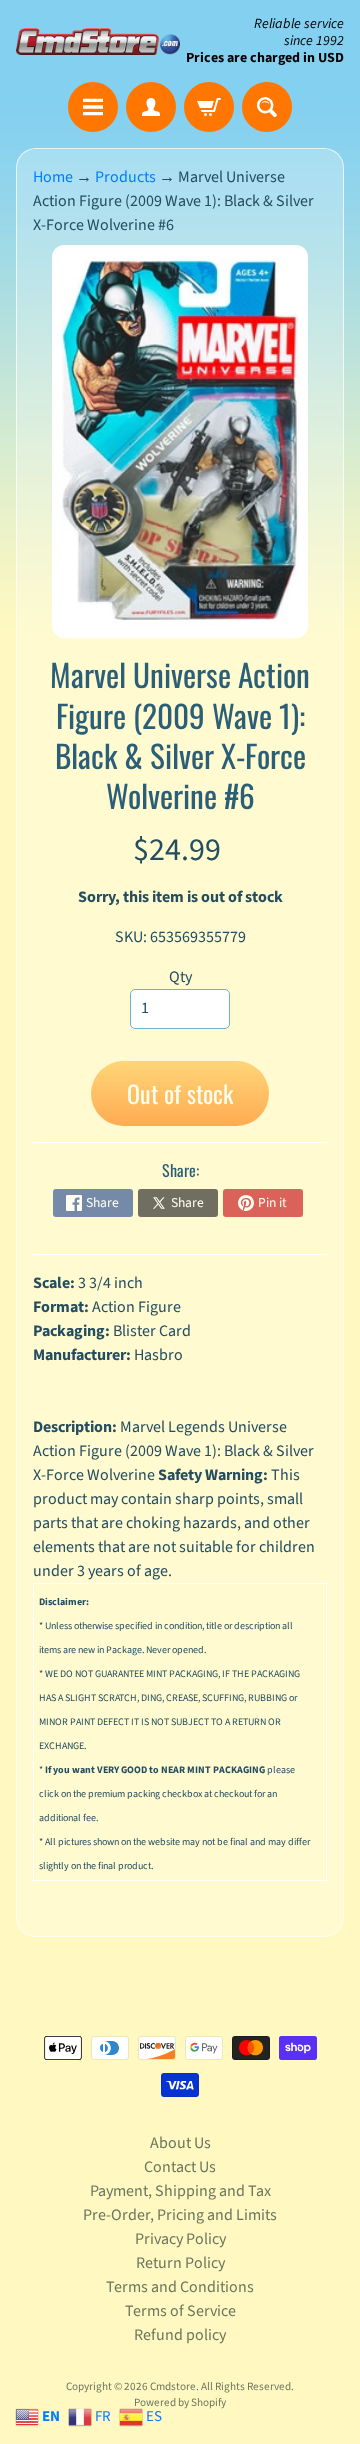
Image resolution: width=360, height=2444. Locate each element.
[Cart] (209, 107)
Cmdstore (173, 2386)
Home (53, 177)
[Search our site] (267, 107)
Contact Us (180, 2167)
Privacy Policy (180, 2239)
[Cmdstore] (98, 41)
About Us (180, 2143)
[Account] (151, 107)
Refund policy (180, 2335)
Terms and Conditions (180, 2287)
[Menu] (93, 107)
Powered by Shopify (180, 2402)
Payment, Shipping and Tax (180, 2191)
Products (125, 177)
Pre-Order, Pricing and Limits (180, 2215)
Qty (180, 977)
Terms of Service (180, 2311)
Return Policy (180, 2263)
